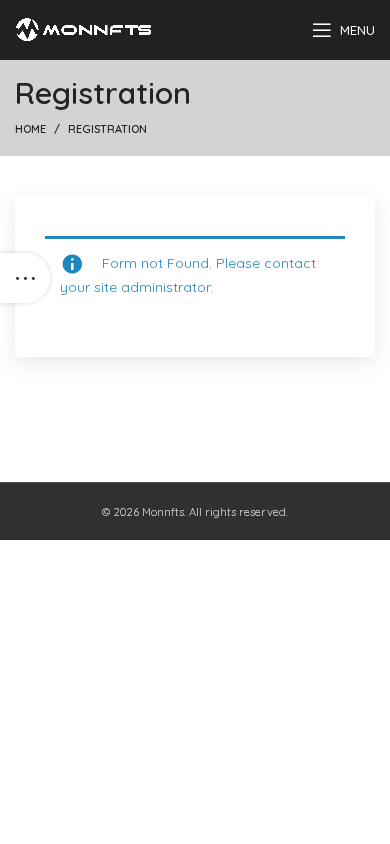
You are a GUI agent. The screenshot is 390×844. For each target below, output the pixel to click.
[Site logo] (84, 29)
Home (30, 129)
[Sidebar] (25, 278)
